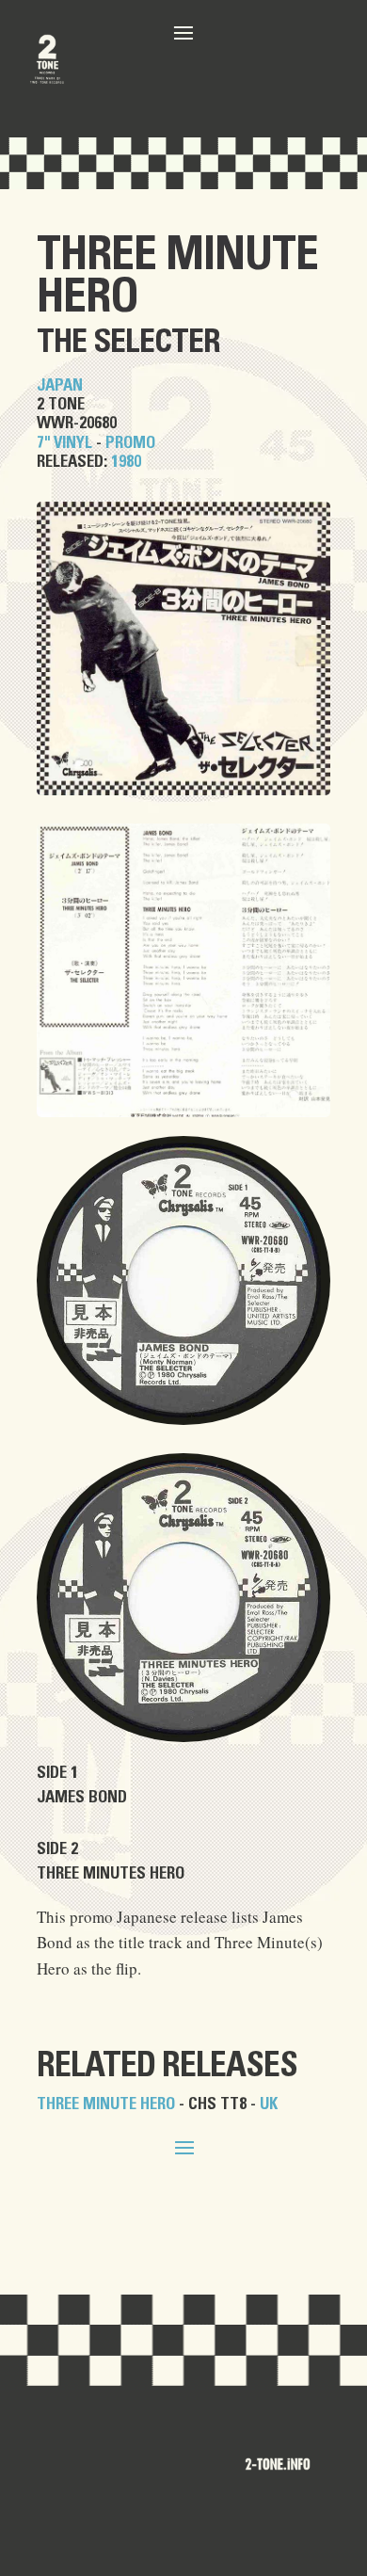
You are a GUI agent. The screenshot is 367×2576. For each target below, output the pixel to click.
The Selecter (128, 343)
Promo (130, 443)
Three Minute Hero (177, 276)
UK (269, 2104)
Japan (60, 385)
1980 (126, 462)
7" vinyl (64, 443)
